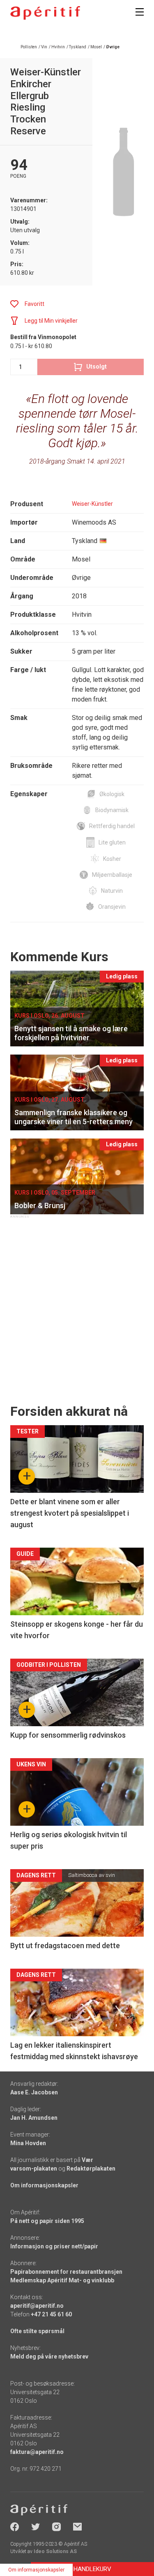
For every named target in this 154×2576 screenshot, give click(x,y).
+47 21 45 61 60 (51, 2314)
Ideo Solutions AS (55, 2551)
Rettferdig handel (112, 826)
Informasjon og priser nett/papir (54, 2246)
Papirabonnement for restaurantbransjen (66, 2272)
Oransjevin (112, 907)
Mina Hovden (28, 2143)
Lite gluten (112, 842)
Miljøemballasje (112, 875)
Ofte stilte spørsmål (37, 2331)
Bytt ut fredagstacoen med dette (65, 1946)
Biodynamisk (112, 810)
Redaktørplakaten (91, 2169)
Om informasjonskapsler (44, 2185)
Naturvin (112, 891)
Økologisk (112, 794)
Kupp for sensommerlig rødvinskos (68, 1735)
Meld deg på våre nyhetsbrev (49, 2356)
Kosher (112, 859)
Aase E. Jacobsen (34, 2092)
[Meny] (140, 12)
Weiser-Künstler (92, 504)
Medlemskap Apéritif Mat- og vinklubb (62, 2280)
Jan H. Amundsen (34, 2118)
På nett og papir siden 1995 (47, 2221)
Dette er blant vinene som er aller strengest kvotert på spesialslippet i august (70, 1513)
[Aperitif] (45, 13)
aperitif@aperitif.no (37, 2306)
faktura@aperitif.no (37, 2452)
